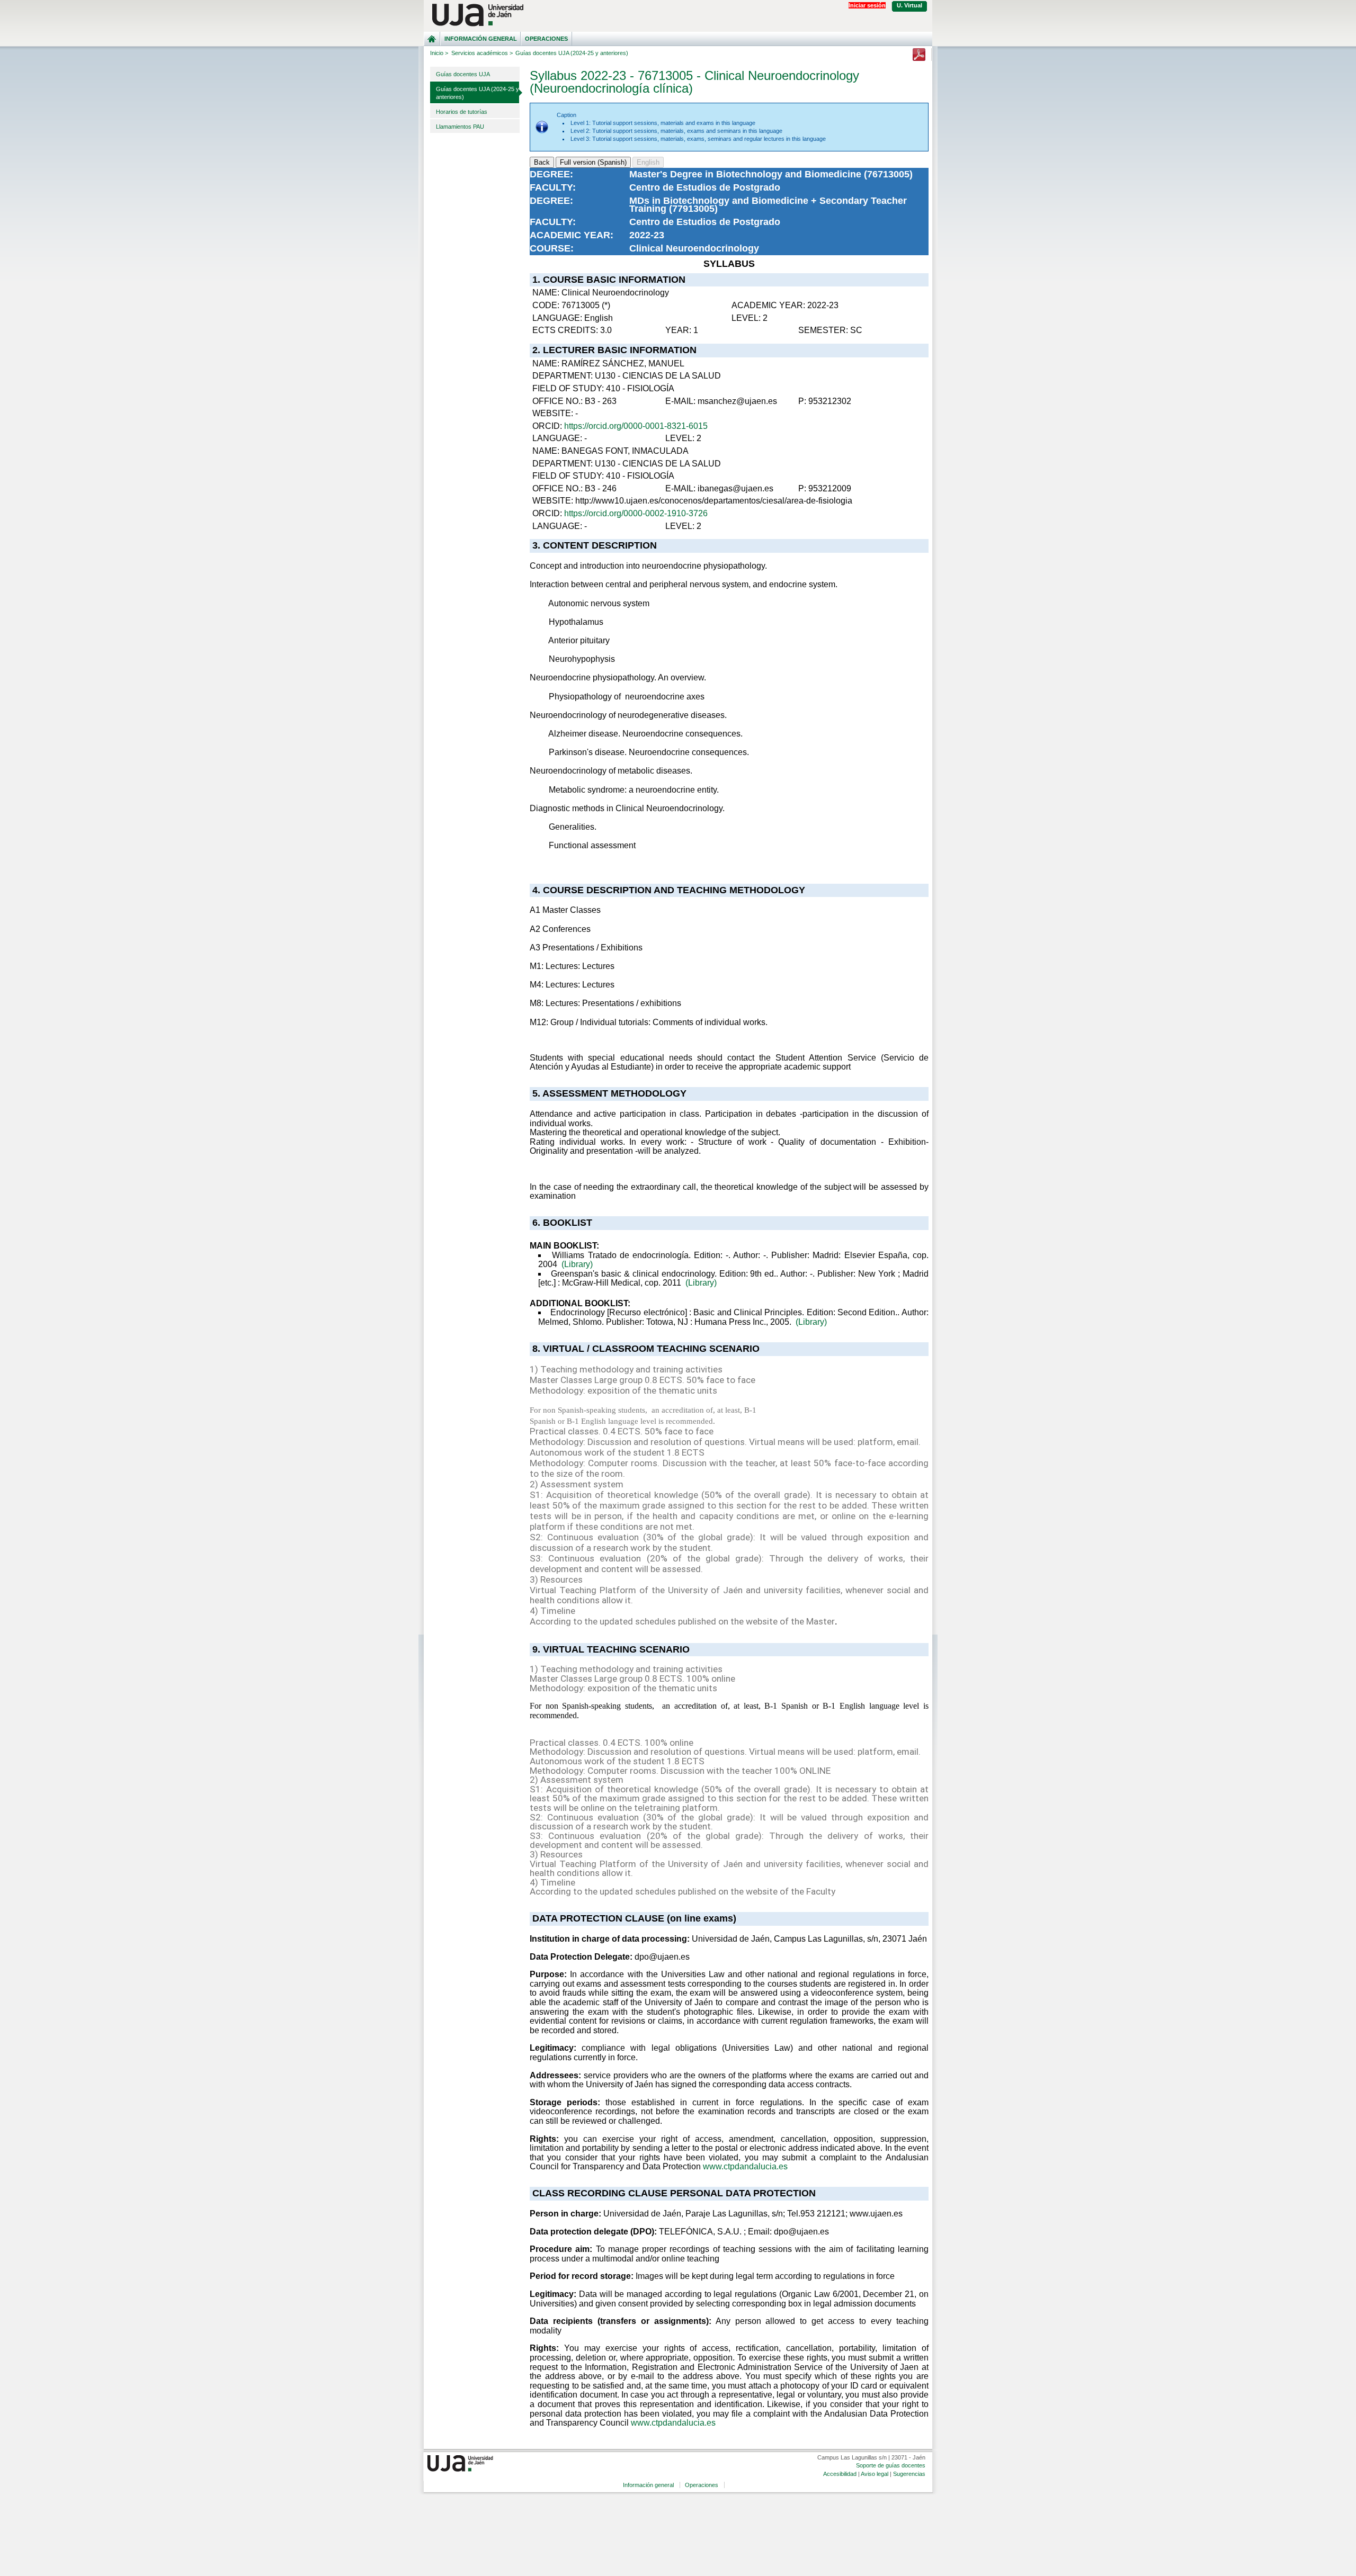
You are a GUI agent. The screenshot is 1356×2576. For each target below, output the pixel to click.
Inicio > (439, 53)
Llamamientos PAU (460, 127)
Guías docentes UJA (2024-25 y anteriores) (478, 93)
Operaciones (546, 39)
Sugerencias (909, 2474)
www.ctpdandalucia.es (745, 2166)
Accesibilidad (840, 2474)
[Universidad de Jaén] (678, 15)
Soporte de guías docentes (891, 2465)
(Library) (577, 1264)
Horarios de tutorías (462, 112)
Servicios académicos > (482, 53)
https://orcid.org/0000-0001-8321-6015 (636, 426)
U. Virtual (909, 5)
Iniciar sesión (867, 5)
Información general (481, 39)
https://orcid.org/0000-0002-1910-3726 (636, 513)
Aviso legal (875, 2474)
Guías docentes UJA (463, 74)
